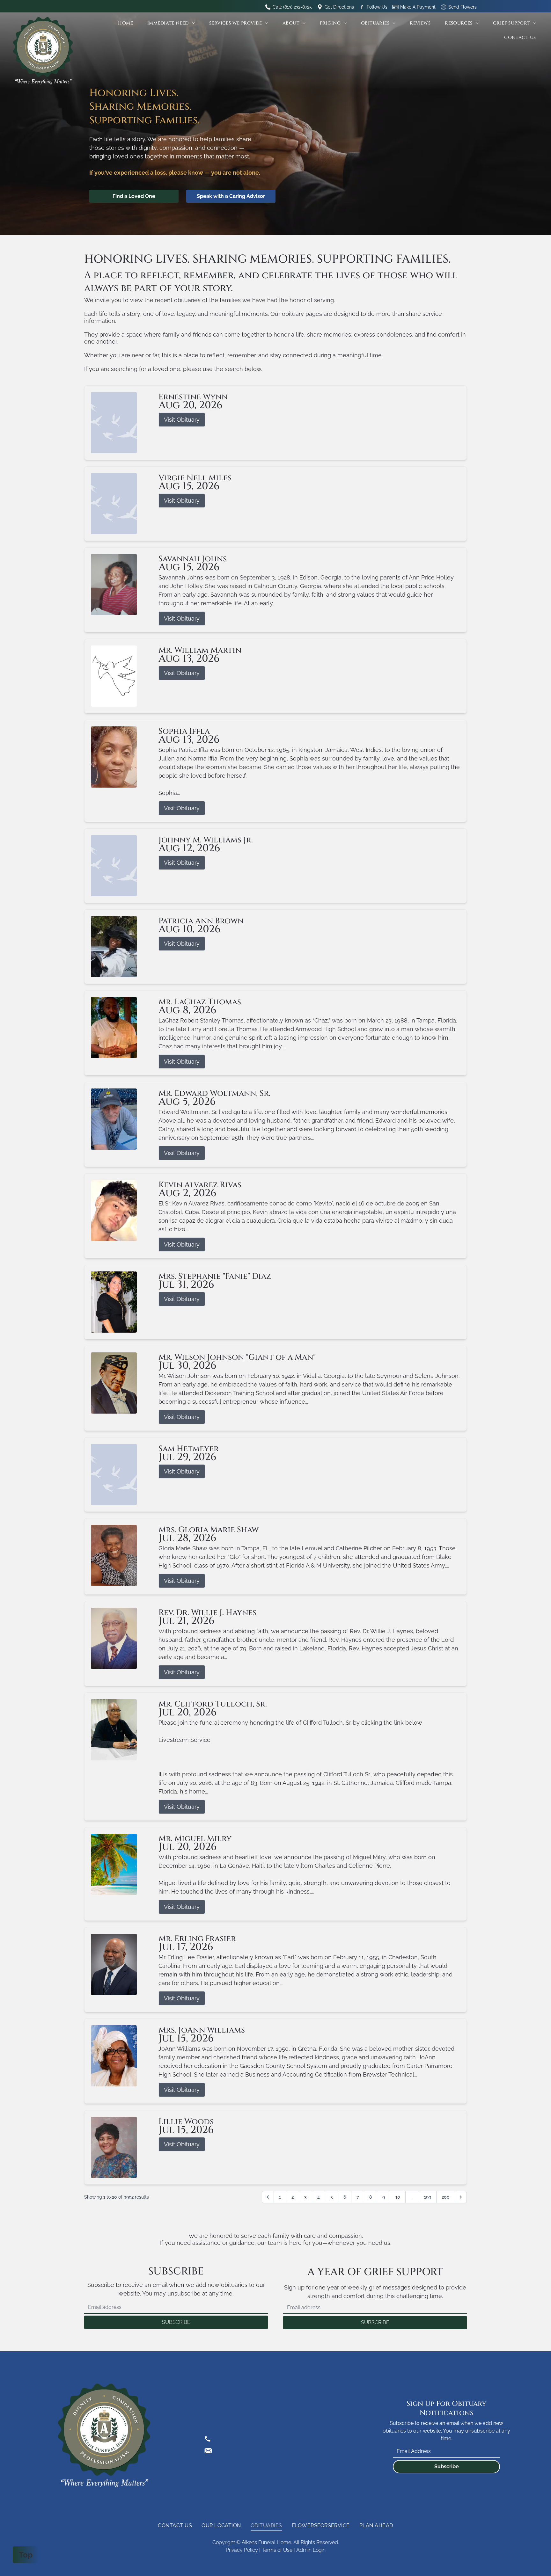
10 (398, 2197)
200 (446, 2197)
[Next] (461, 2197)
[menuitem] (128, 23)
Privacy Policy (242, 2550)
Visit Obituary (182, 420)
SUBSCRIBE (176, 2322)
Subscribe (447, 2467)
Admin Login (311, 2550)
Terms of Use (277, 2550)
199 (428, 2197)
